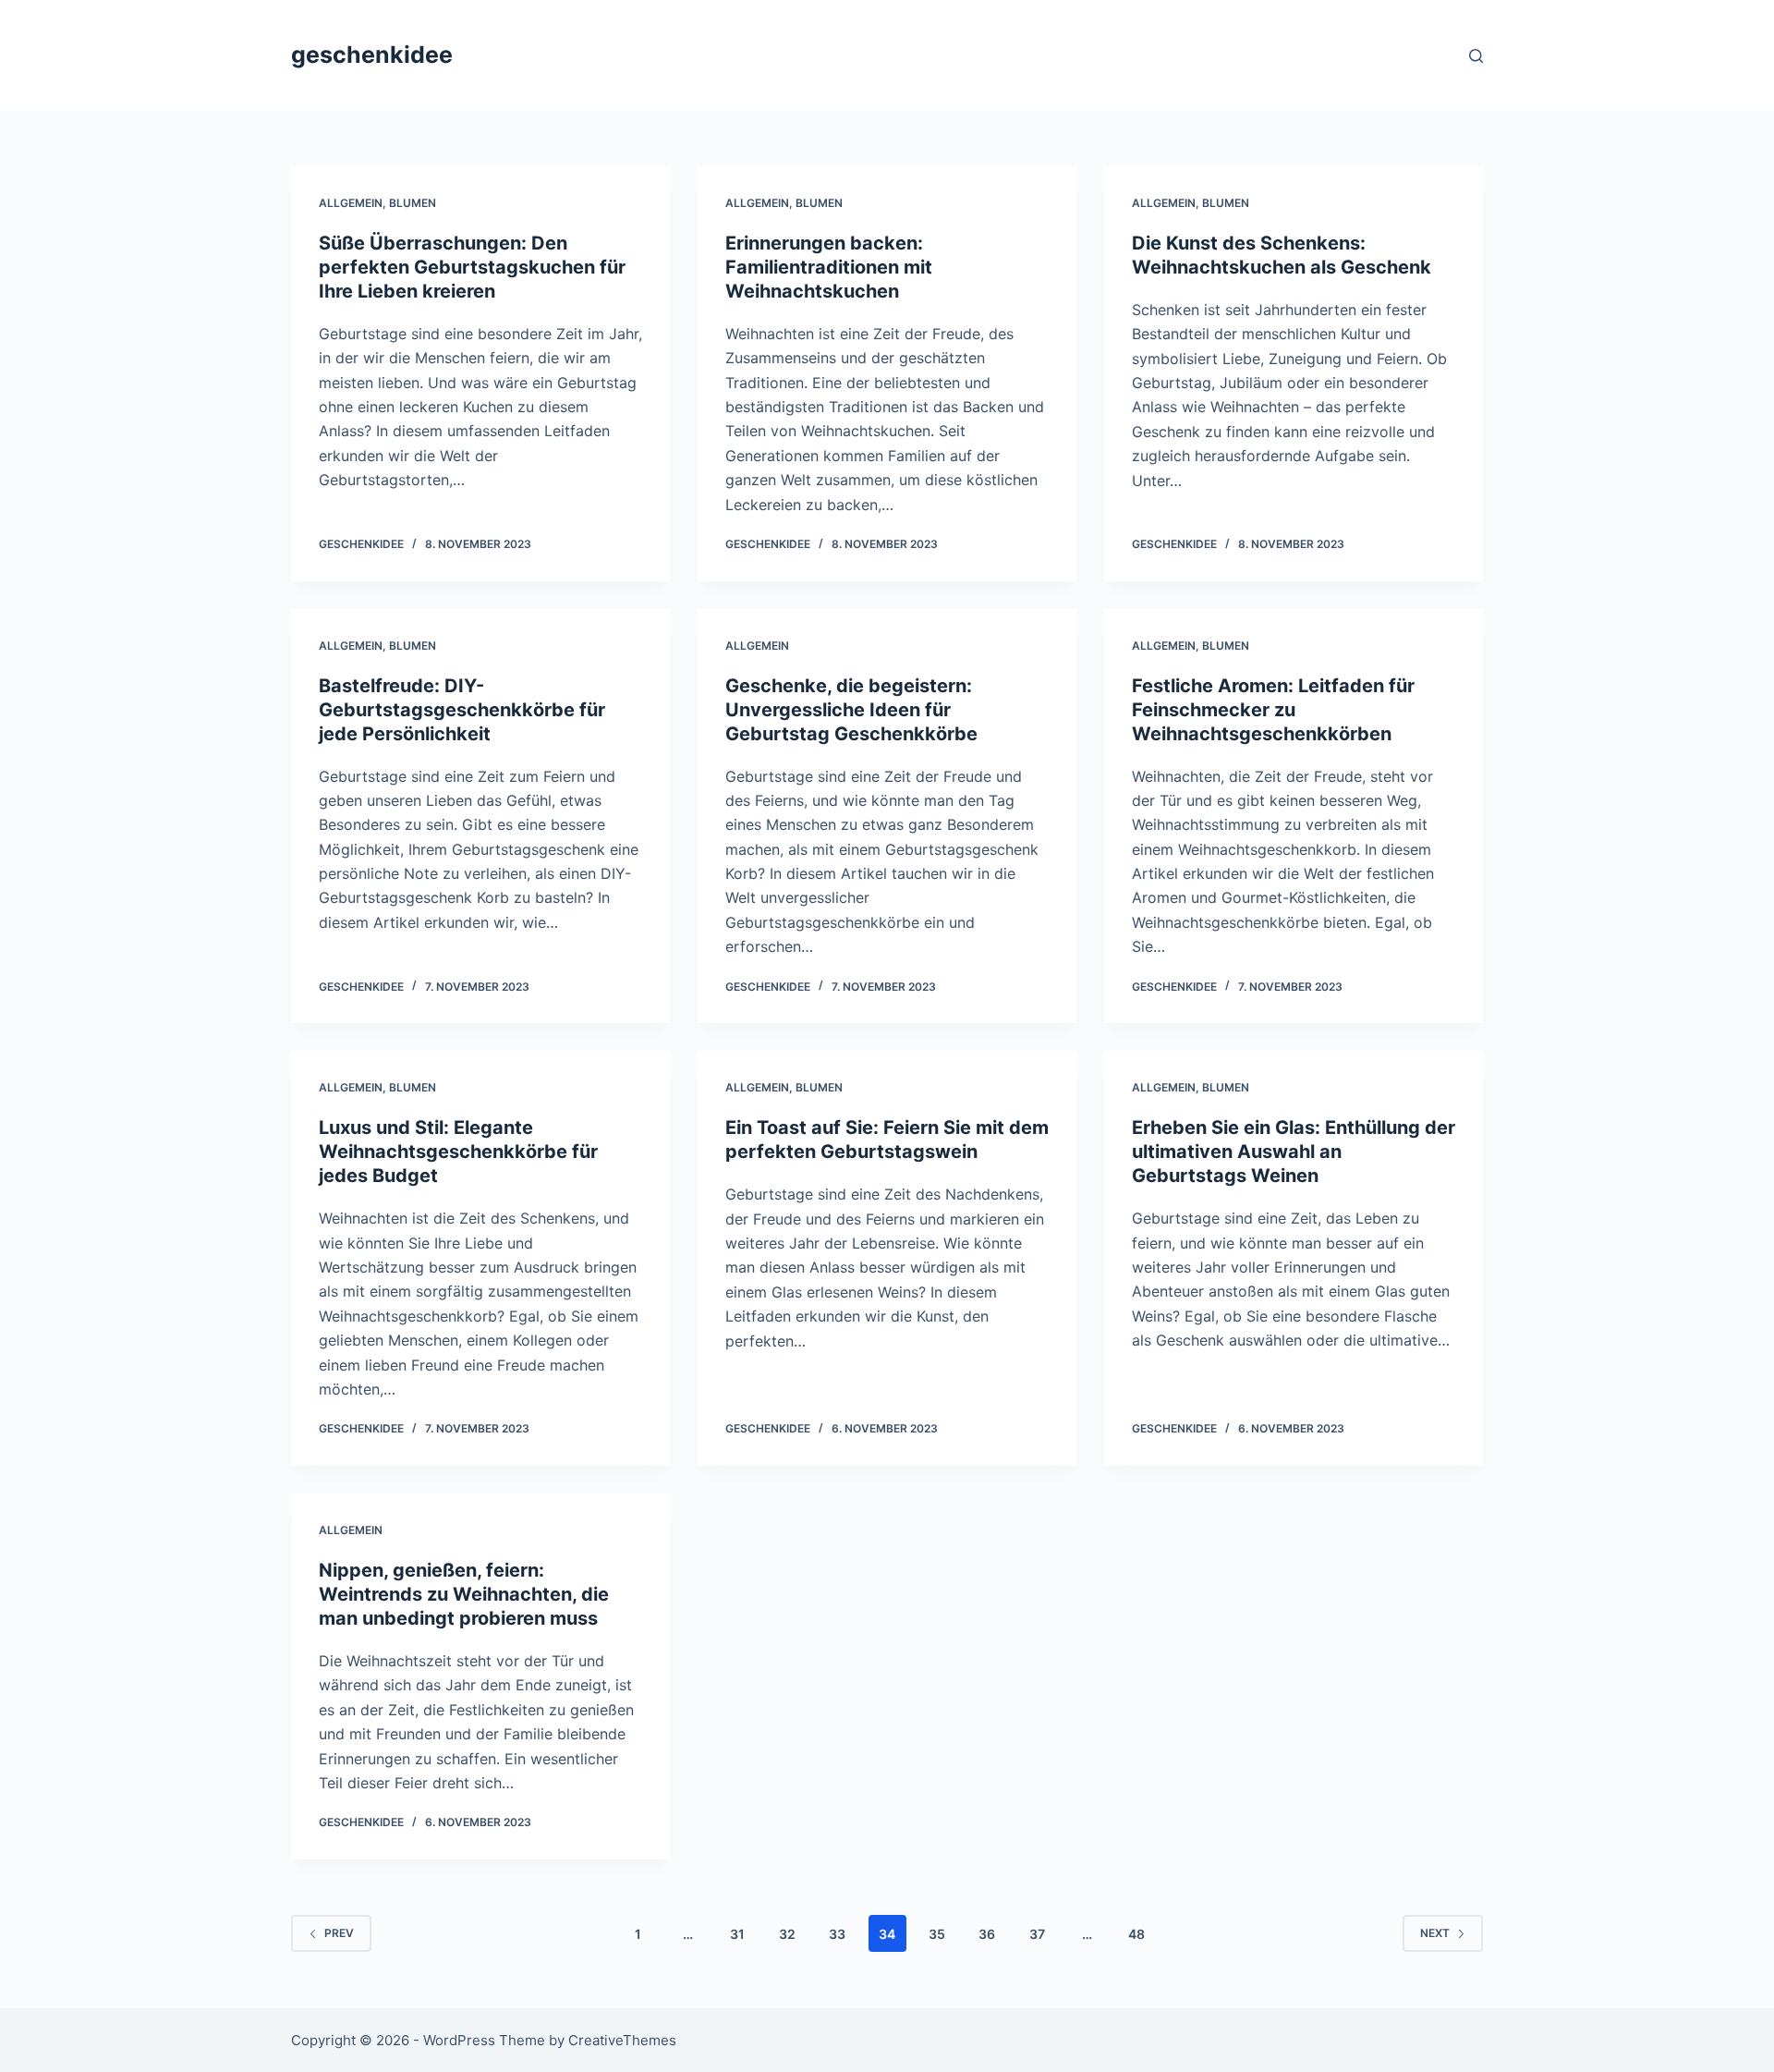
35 (937, 1934)
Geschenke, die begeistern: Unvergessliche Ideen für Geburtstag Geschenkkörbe (851, 710)
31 (737, 1934)
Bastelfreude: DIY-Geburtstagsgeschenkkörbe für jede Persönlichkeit (462, 710)
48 (1136, 1934)
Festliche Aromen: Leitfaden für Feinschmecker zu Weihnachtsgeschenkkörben (1273, 710)
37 (1037, 1934)
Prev (339, 1933)
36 (987, 1934)
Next (1435, 1933)
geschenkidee (372, 55)
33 (837, 1934)
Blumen (413, 203)
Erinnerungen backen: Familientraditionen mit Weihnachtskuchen (829, 267)
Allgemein (351, 203)
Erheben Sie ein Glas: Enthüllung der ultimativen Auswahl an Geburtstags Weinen (1294, 1152)
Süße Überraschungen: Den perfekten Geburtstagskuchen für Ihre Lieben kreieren (472, 267)
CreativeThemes (622, 2040)
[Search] (1476, 56)
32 (787, 1934)
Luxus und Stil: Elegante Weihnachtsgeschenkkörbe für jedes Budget (458, 1152)
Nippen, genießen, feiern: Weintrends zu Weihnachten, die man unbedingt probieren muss (464, 1594)
